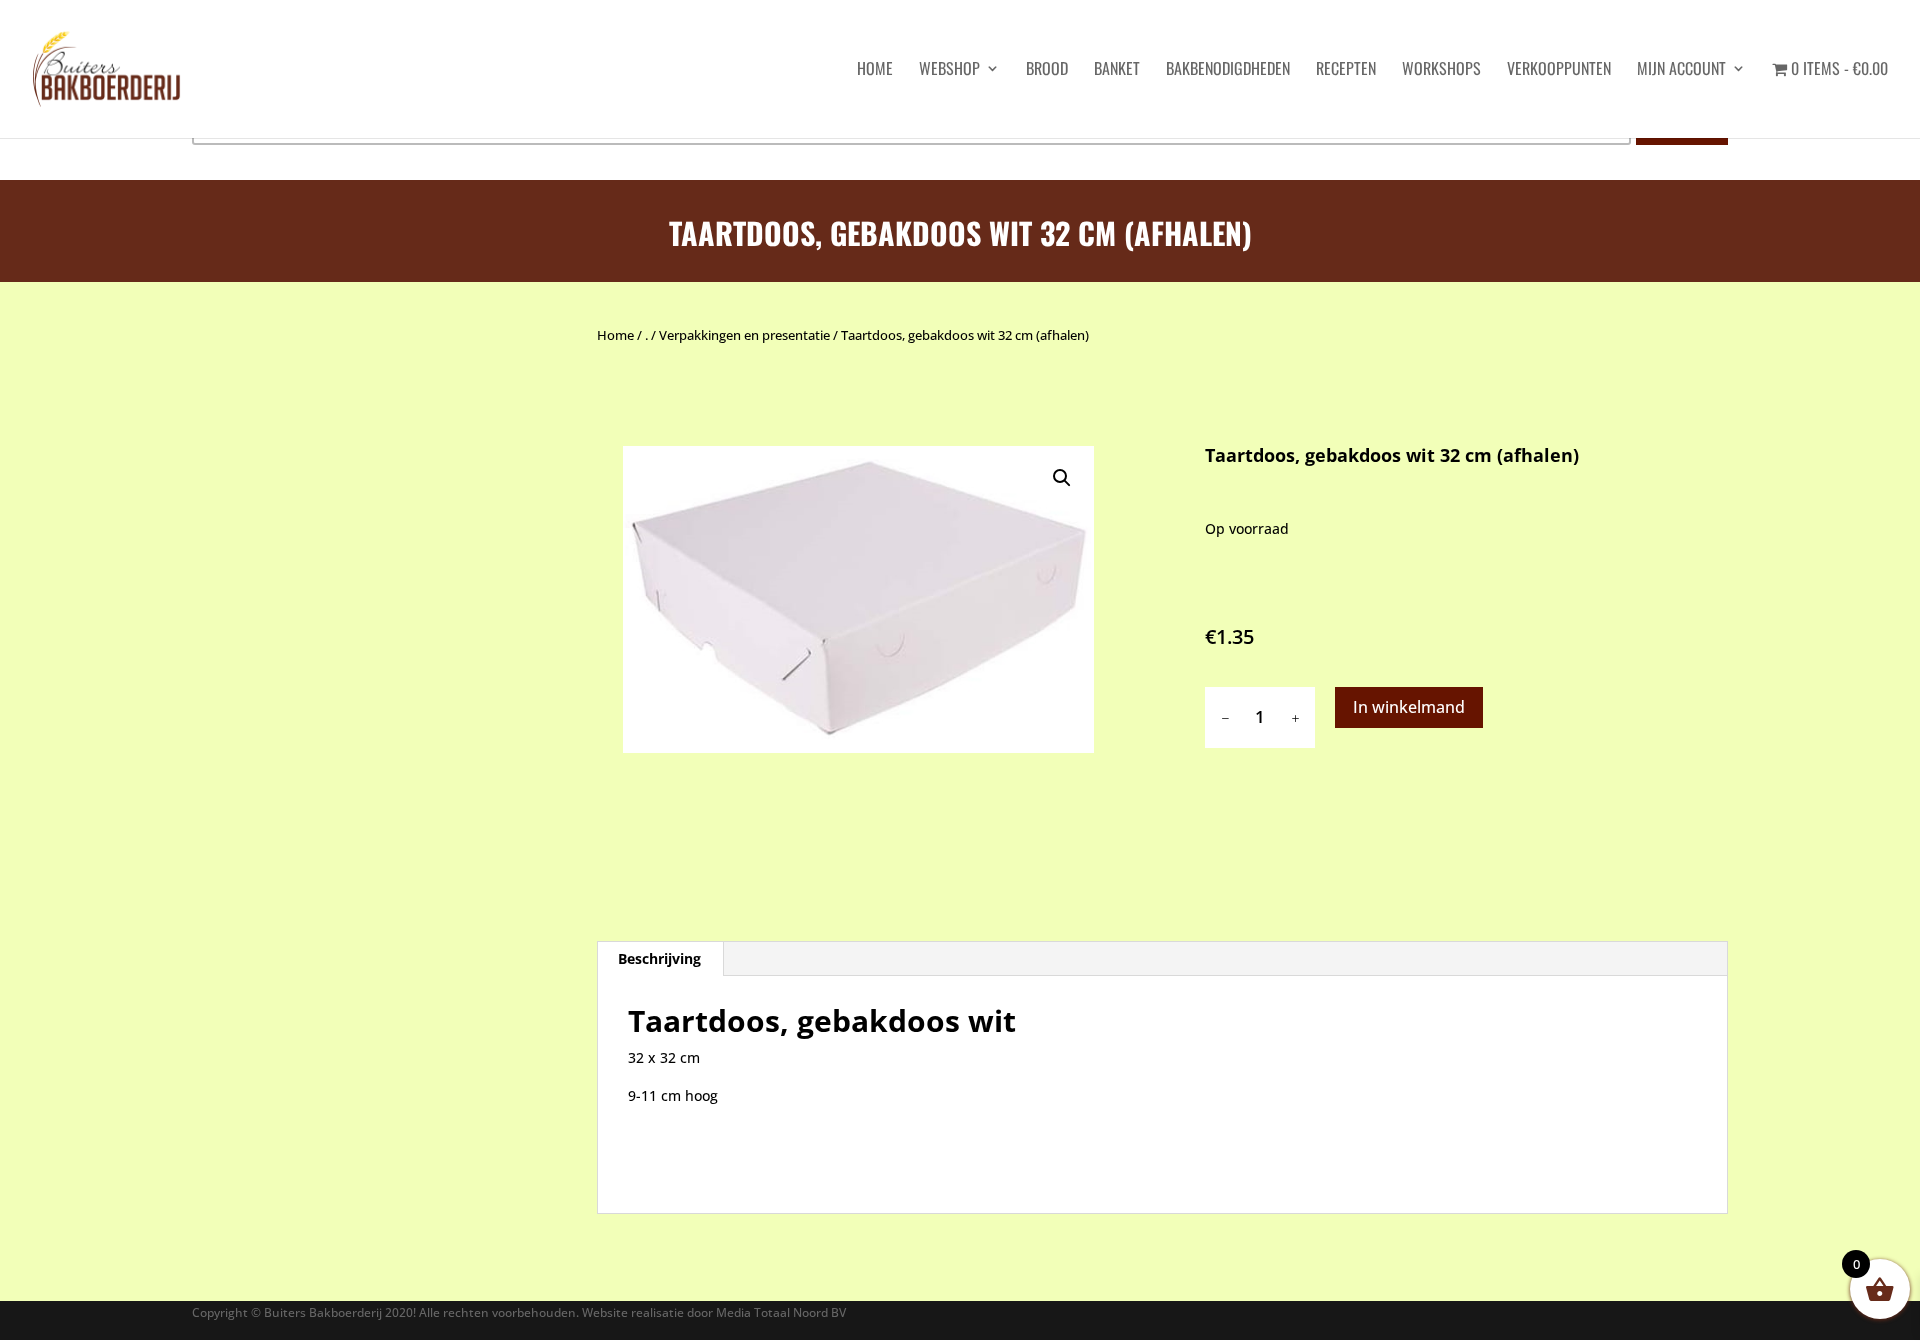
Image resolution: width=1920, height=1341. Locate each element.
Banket (1117, 70)
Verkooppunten (1559, 70)
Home (615, 335)
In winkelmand (1409, 707)
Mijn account (1681, 70)
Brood (1047, 70)
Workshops (1441, 70)
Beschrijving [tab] (659, 958)
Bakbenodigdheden (1228, 70)
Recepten (1346, 70)
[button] (1062, 478)
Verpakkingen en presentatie (744, 335)
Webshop (949, 70)
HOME (875, 70)
